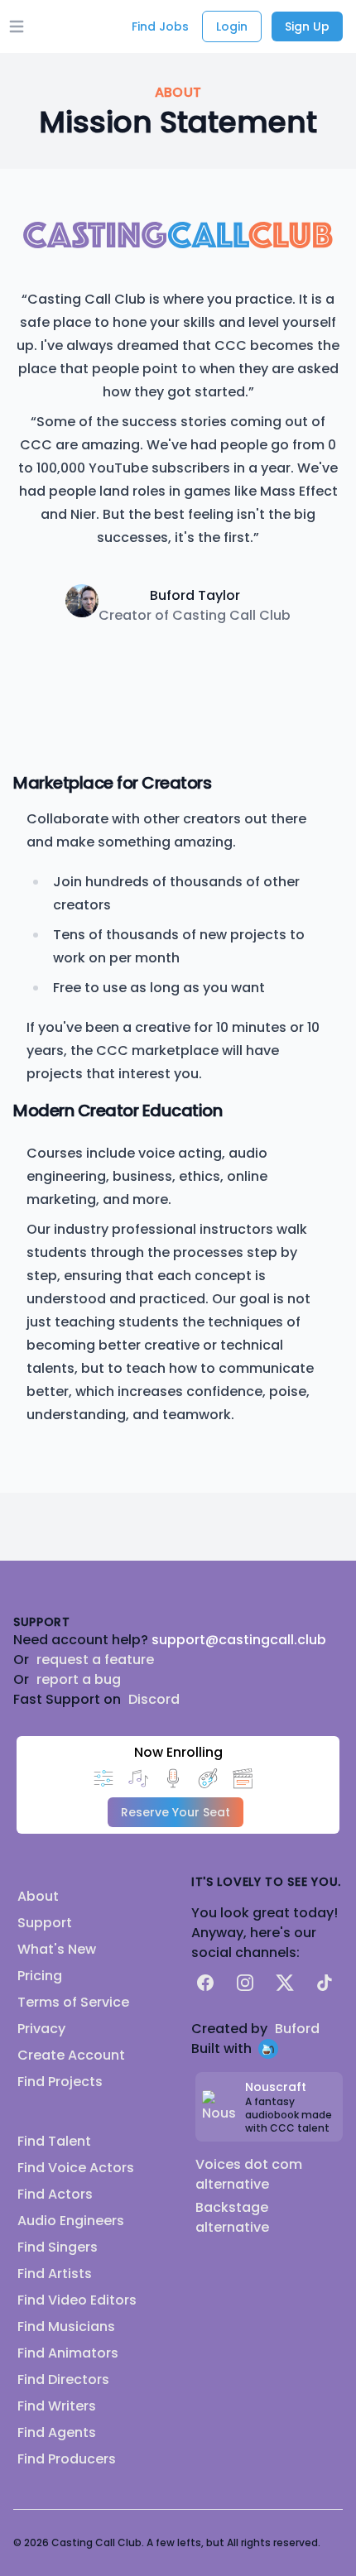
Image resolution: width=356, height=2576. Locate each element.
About (38, 1896)
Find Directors (63, 2379)
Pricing (40, 1976)
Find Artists (55, 2274)
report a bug (79, 1679)
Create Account (71, 2055)
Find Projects (60, 2082)
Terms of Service (73, 2002)
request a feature (95, 1660)
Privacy (41, 2029)
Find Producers (67, 2459)
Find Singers (58, 2247)
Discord (154, 1699)
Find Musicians (66, 2327)
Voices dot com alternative (249, 2174)
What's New (57, 1949)
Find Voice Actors (76, 2168)
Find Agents (57, 2432)
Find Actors (55, 2194)
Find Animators (68, 2353)
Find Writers (57, 2406)
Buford (297, 2029)
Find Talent (54, 2141)
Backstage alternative (232, 2217)
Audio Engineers (71, 2221)
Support (45, 1923)
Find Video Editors (77, 2300)
